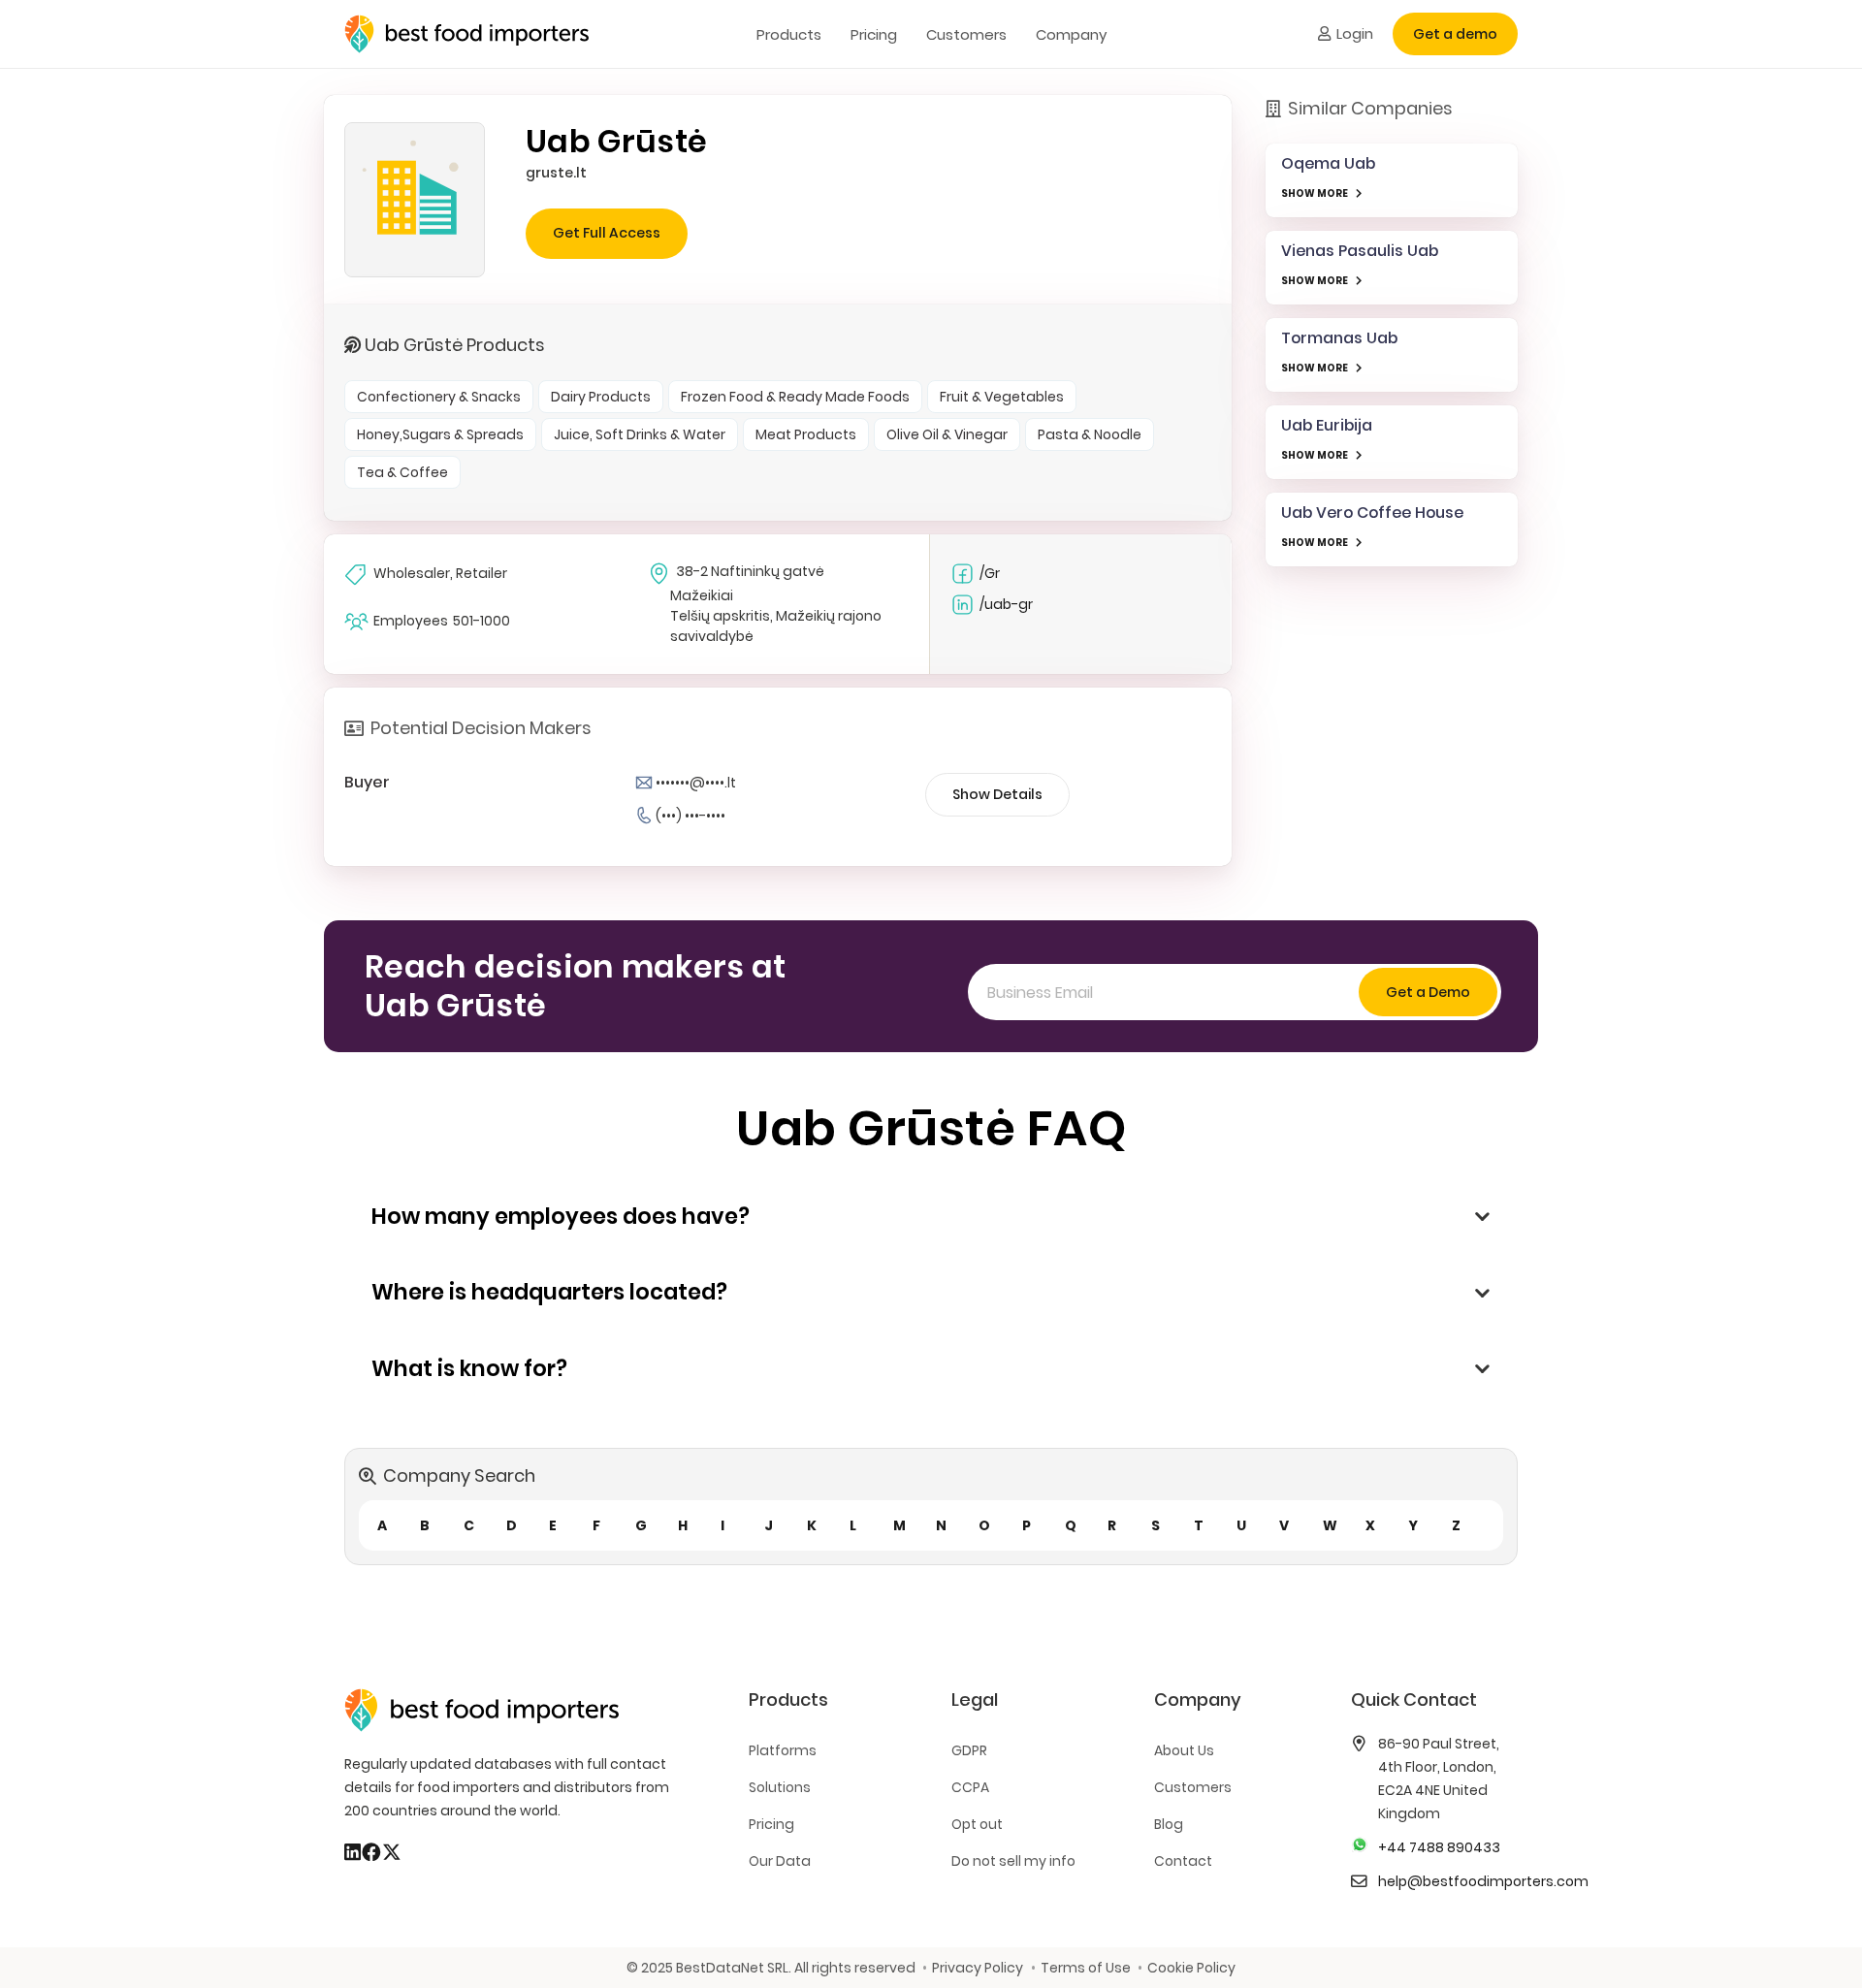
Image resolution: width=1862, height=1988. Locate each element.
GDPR (969, 1750)
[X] (392, 1852)
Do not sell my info (1013, 1861)
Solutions (780, 1787)
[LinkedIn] (353, 1852)
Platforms (783, 1750)
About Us (1184, 1750)
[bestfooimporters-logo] (466, 34)
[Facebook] (371, 1852)
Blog (1169, 1824)
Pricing (771, 1824)
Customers (1193, 1787)
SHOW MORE (1315, 193)
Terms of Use (1085, 1968)
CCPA (970, 1787)
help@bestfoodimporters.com (1483, 1881)
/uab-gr (1006, 604)
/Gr (990, 573)
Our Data (780, 1861)
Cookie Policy (1191, 1968)
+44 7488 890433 (1439, 1847)
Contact (1183, 1861)
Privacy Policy (978, 1968)
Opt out (977, 1824)
